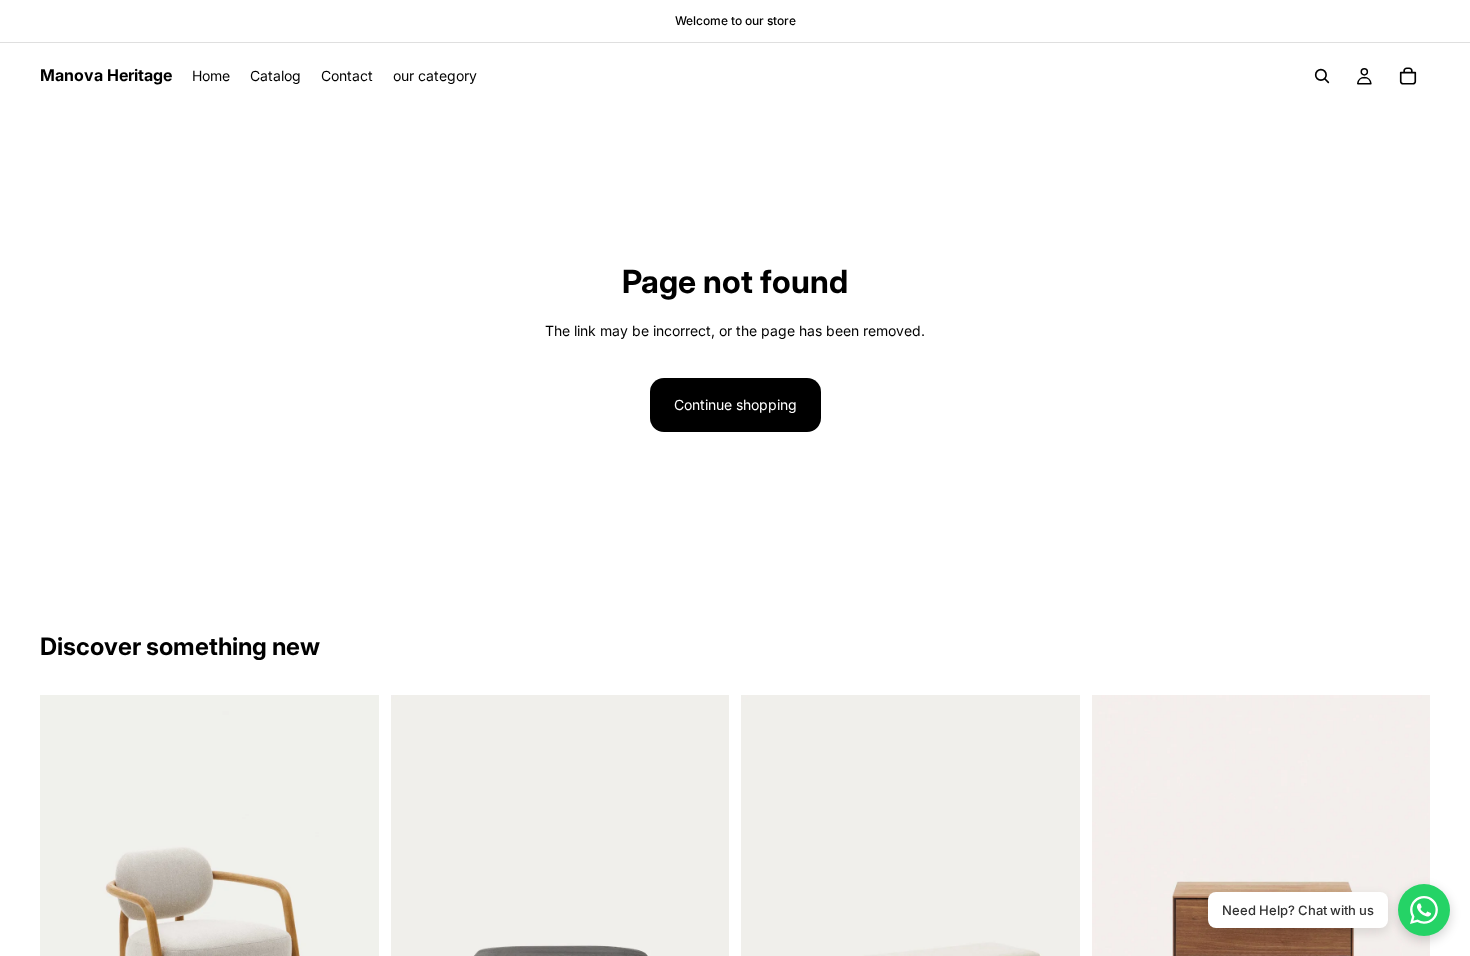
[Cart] (1408, 76)
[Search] (1322, 76)
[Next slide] (349, 907)
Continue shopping (735, 404)
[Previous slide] (70, 907)
